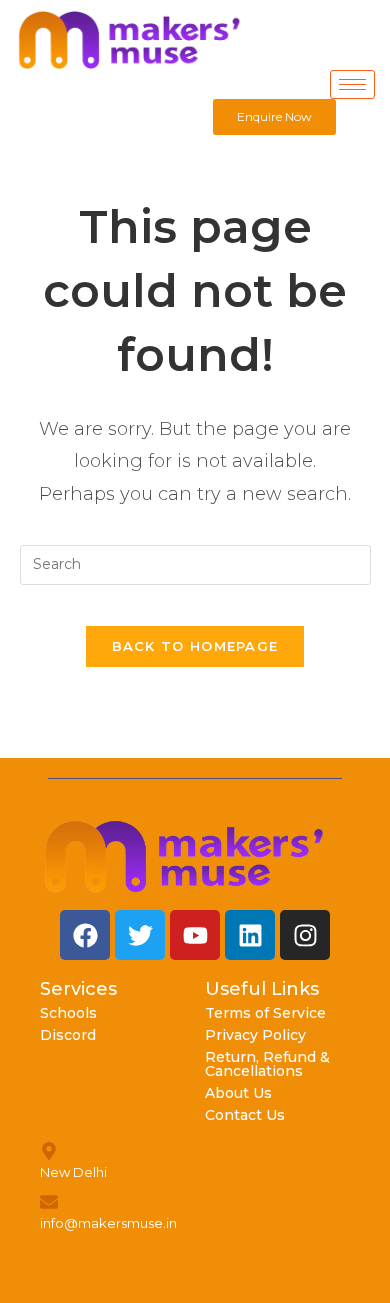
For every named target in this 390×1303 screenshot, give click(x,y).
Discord (68, 1035)
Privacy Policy (255, 1035)
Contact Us (245, 1115)
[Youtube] (195, 935)
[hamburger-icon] (352, 84)
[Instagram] (305, 935)
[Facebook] (85, 935)
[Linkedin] (250, 935)
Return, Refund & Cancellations (267, 1064)
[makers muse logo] (185, 856)
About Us (238, 1093)
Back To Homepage (195, 646)
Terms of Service (265, 1013)
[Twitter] (140, 935)
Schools (68, 1013)
